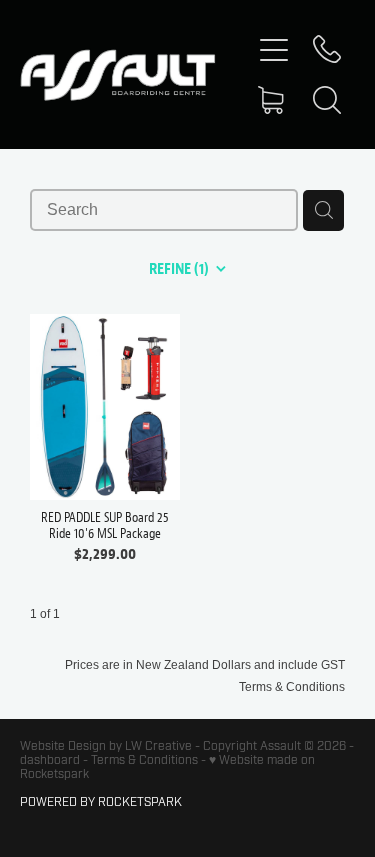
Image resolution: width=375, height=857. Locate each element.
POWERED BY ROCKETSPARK (101, 802)
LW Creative (158, 746)
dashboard (50, 760)
